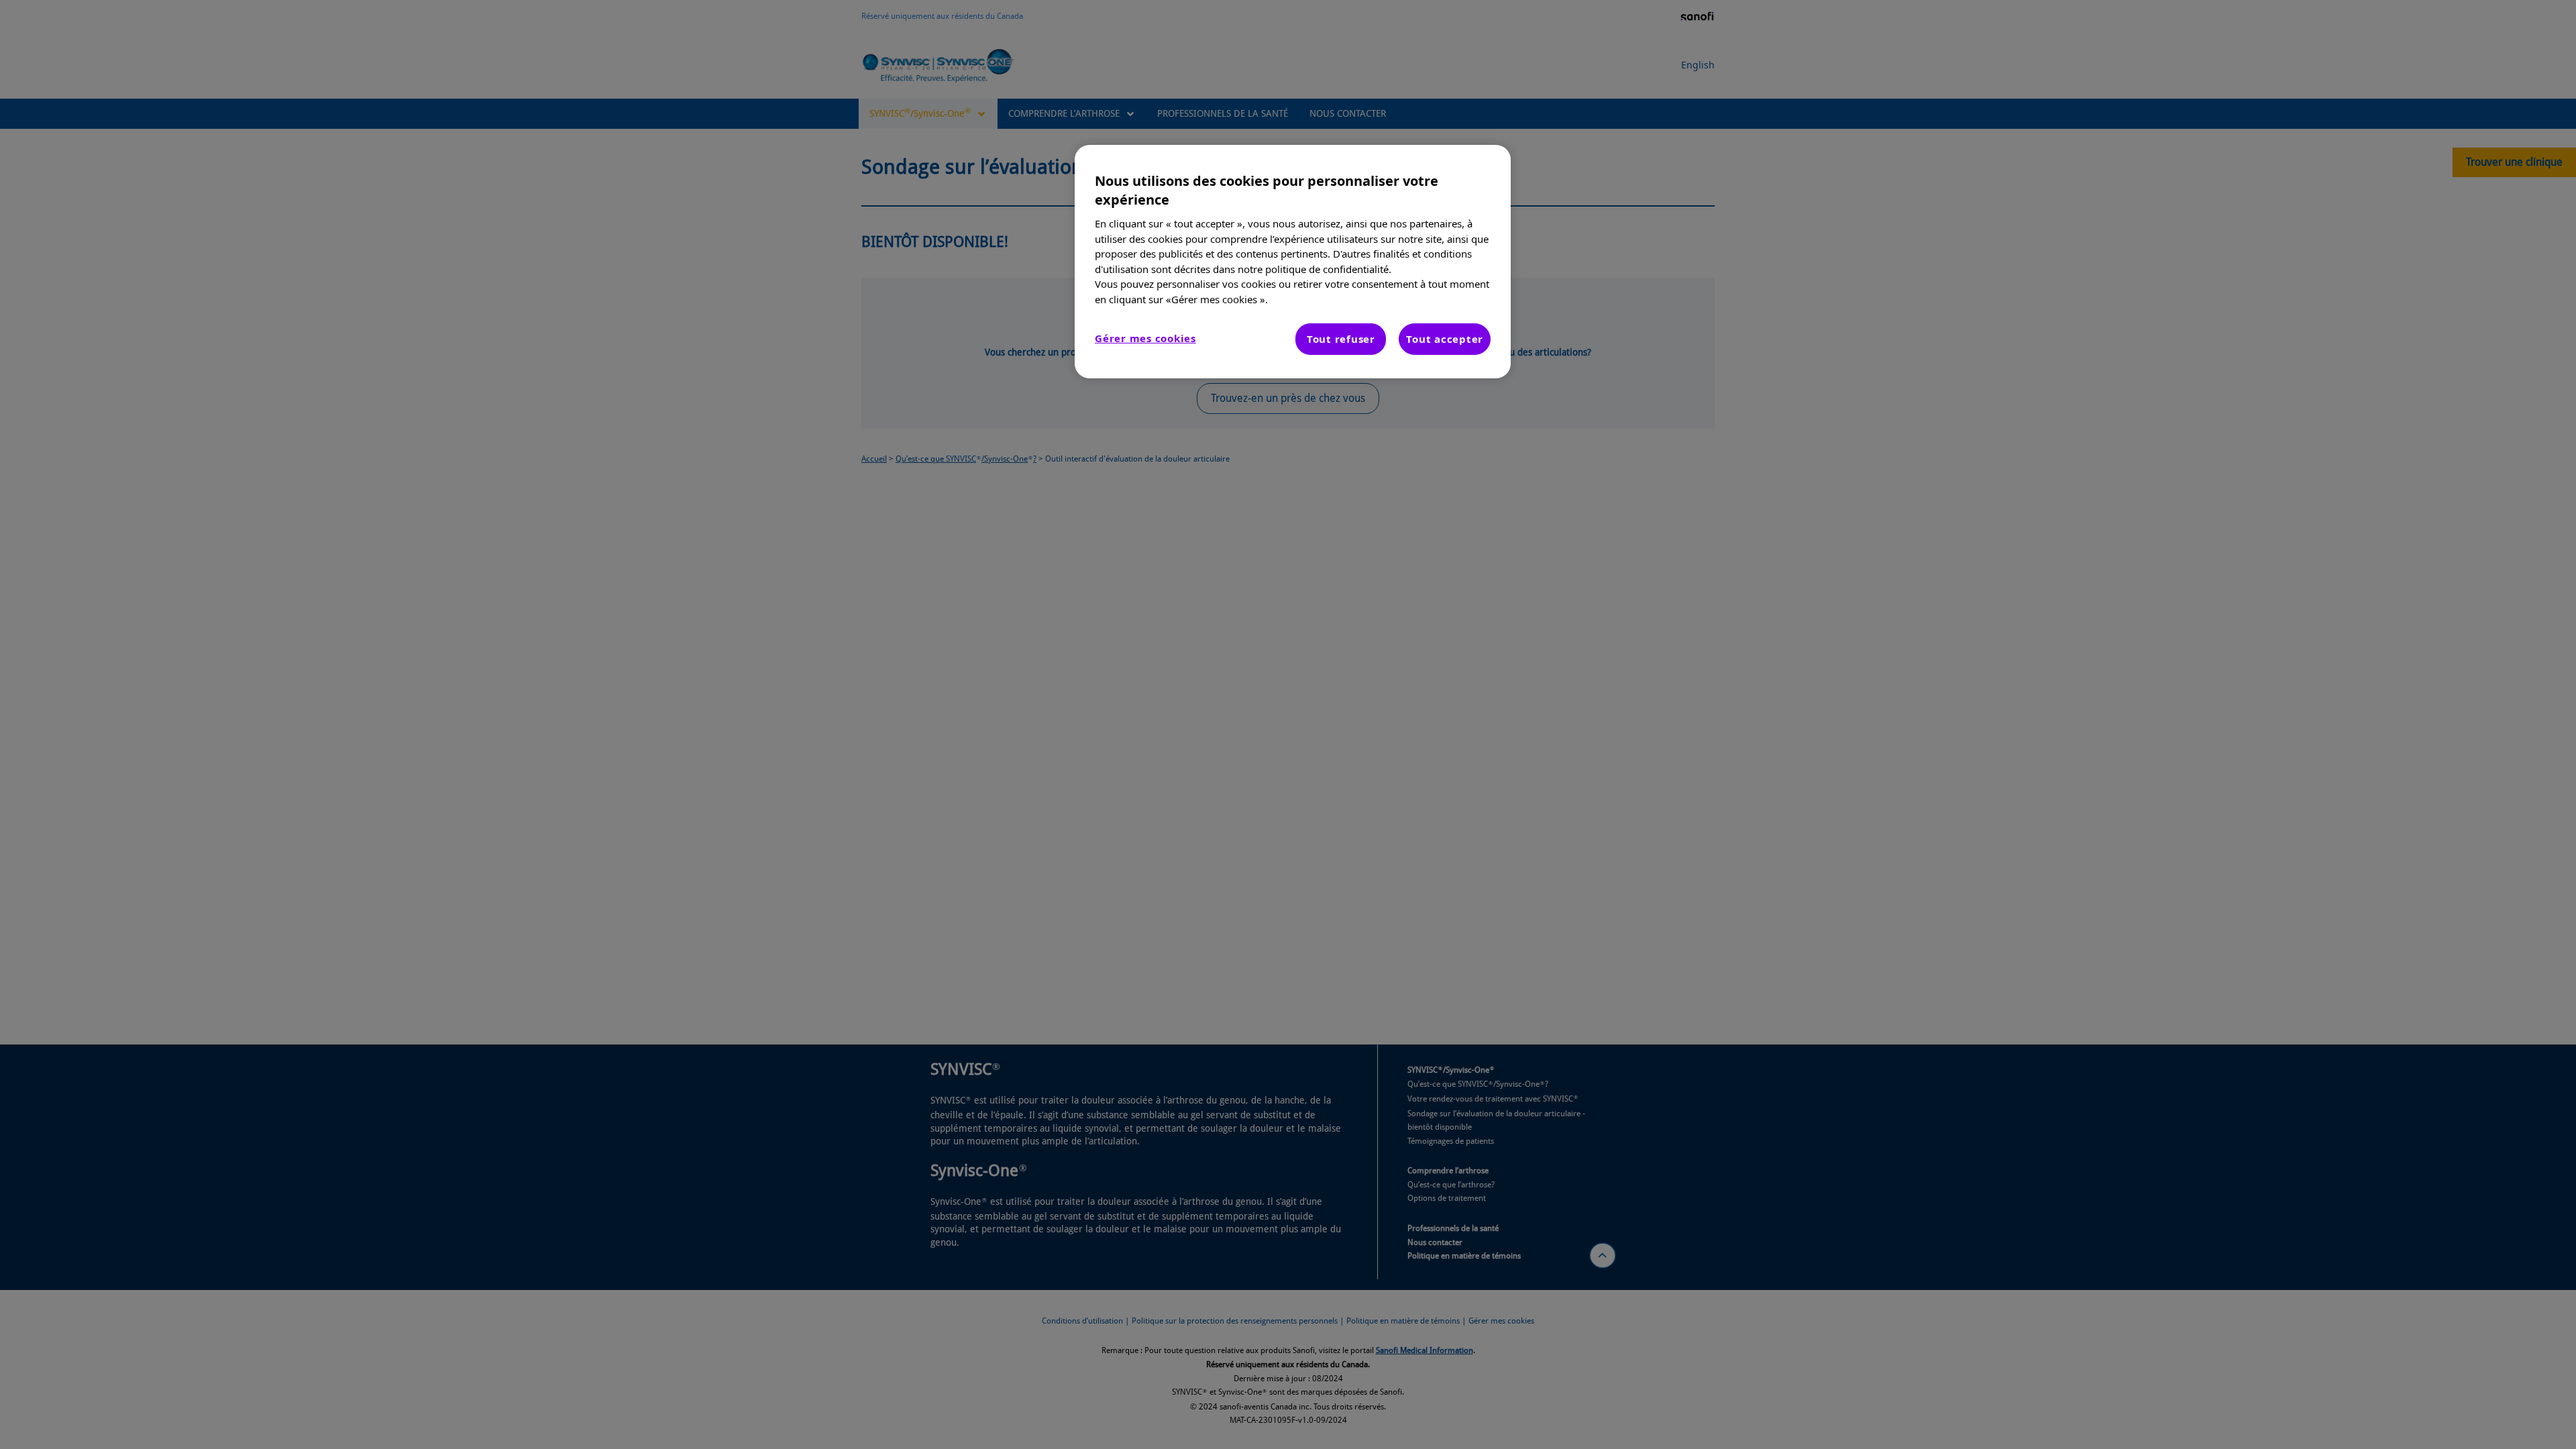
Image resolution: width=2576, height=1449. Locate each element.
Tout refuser (1341, 339)
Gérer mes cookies (1145, 338)
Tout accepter (1445, 339)
